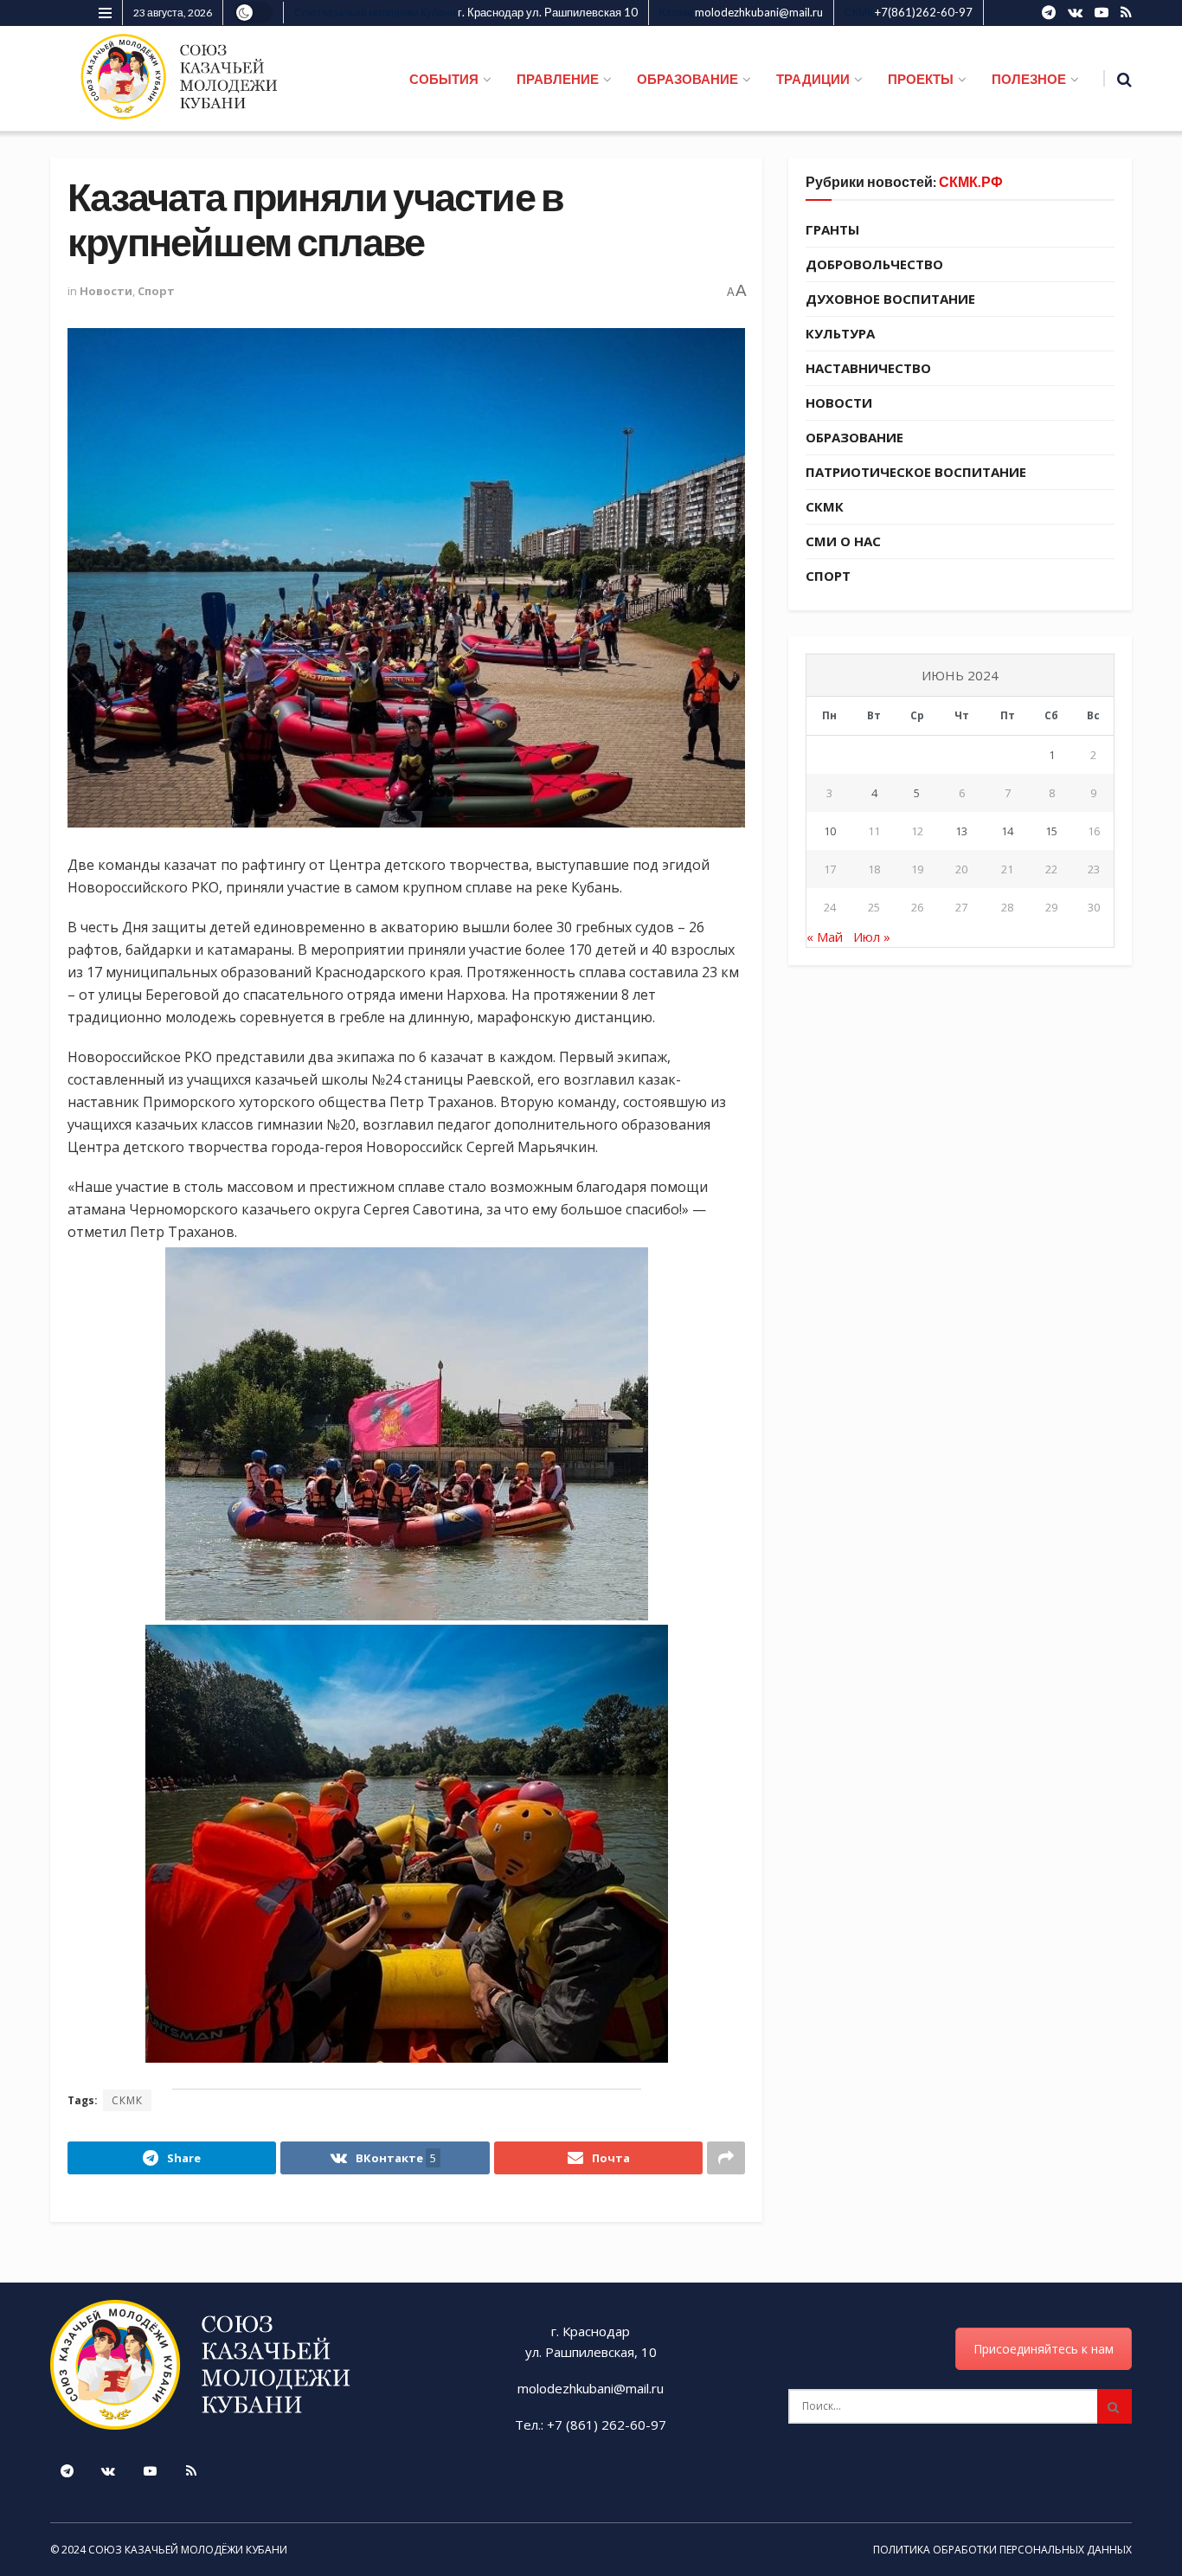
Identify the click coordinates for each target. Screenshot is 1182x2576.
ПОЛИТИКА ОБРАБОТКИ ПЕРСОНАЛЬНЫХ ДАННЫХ (1002, 2550)
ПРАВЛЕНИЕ (558, 79)
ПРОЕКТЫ (921, 79)
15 (1051, 831)
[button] (406, 1434)
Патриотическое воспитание (916, 472)
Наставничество (868, 368)
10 (830, 831)
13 (961, 831)
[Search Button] (1115, 2406)
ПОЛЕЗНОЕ (1029, 79)
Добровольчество (874, 264)
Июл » (872, 937)
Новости (106, 291)
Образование (854, 437)
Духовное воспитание (890, 299)
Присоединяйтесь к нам (1044, 2349)
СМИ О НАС (843, 541)
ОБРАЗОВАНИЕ (687, 79)
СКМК (127, 2100)
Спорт (156, 291)
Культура (840, 333)
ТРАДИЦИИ (813, 79)
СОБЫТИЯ (444, 79)
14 (1007, 831)
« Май (825, 937)
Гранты (832, 229)
